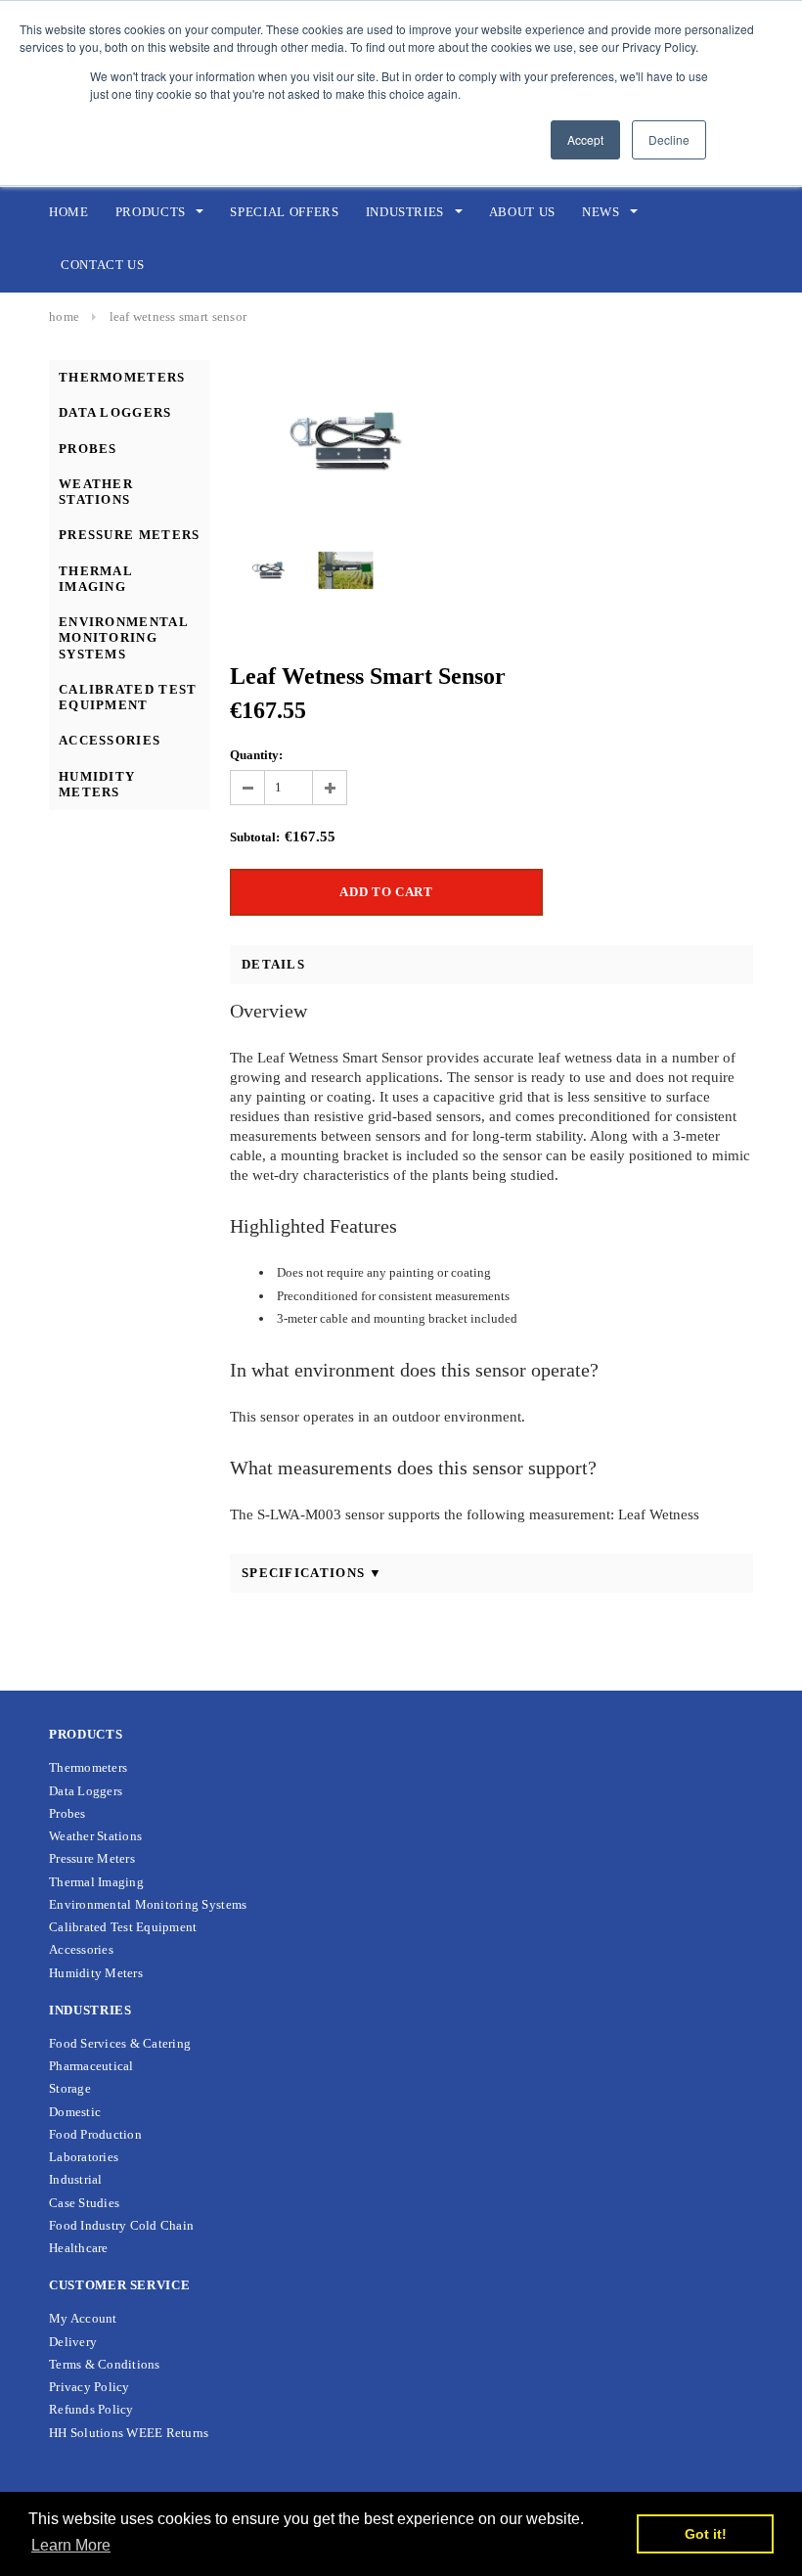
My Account (83, 2318)
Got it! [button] (706, 2534)
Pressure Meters (130, 535)
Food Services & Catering (120, 2043)
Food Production (95, 2134)
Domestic (75, 2112)
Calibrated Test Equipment (128, 697)
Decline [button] (669, 139)
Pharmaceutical (91, 2066)
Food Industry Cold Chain (121, 2225)
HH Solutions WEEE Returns (129, 2433)
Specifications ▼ (312, 1573)
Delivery (73, 2342)
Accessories (110, 740)
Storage (70, 2088)
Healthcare (79, 2248)
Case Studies (84, 2203)
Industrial (76, 2179)
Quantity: (256, 755)
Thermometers (122, 377)
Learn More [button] (71, 2545)
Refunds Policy (91, 2409)
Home (64, 316)
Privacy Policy (89, 2387)
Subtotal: (255, 837)
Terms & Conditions (105, 2364)
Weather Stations (96, 492)
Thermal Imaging (95, 579)
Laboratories (84, 2157)
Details (273, 964)
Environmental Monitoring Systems (123, 638)
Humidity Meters (97, 784)
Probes (88, 449)
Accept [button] (585, 139)
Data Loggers (115, 412)
